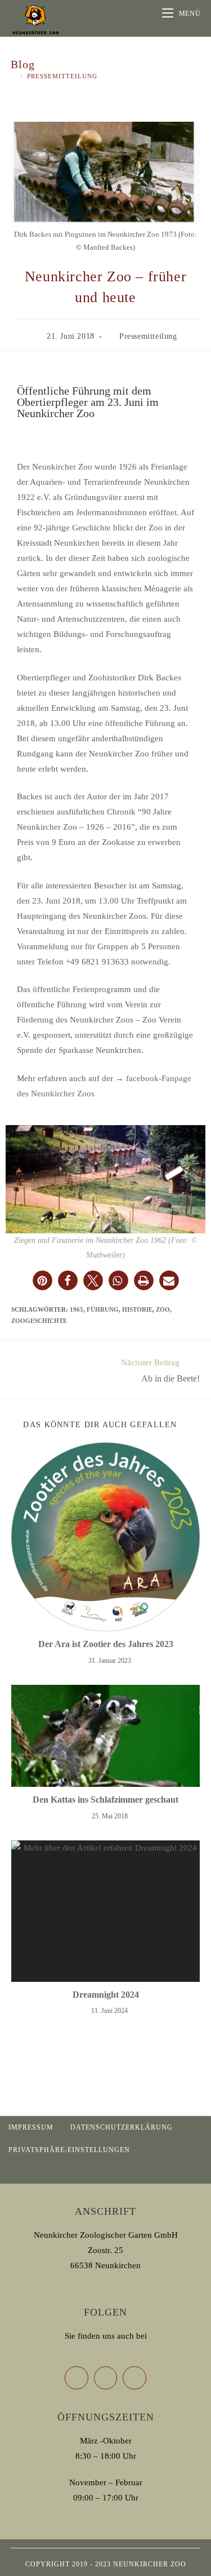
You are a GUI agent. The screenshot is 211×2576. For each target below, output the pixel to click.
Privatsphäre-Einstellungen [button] (69, 2150)
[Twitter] (77, 2378)
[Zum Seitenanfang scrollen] (197, 2172)
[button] (42, 1280)
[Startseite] (14, 76)
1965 (77, 1309)
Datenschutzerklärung (122, 2127)
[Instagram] (134, 2378)
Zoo (163, 1309)
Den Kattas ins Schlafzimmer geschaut (105, 1800)
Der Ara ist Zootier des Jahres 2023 (106, 1644)
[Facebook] (106, 2378)
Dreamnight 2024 (106, 1995)
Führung (103, 1309)
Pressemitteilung (62, 76)
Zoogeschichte (39, 1321)
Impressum (31, 2127)
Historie (137, 1309)
